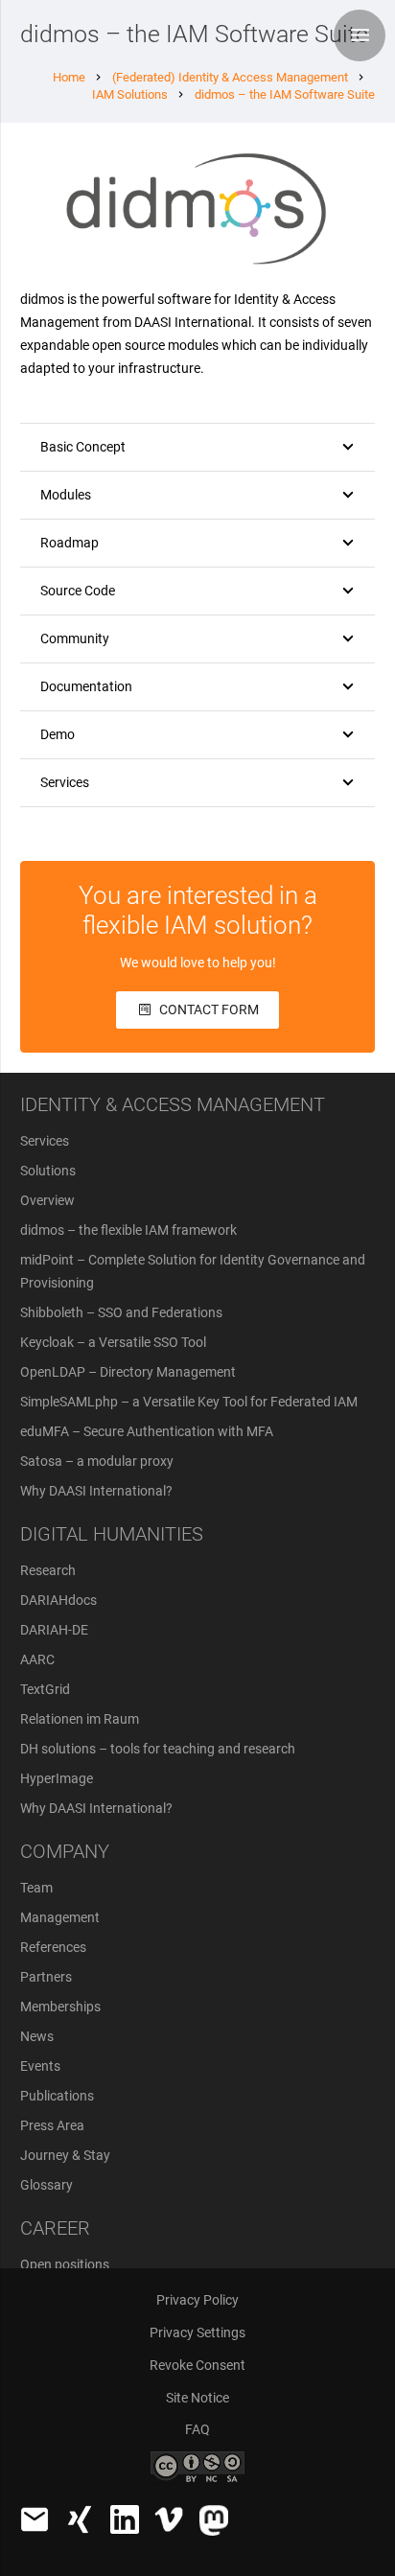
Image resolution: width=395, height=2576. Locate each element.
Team (36, 1888)
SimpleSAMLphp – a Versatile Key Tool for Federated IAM (189, 1402)
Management (60, 1917)
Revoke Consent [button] (197, 2365)
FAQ (197, 2429)
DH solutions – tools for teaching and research (158, 1749)
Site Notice (197, 2398)
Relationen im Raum (80, 1719)
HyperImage (57, 1778)
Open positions (65, 2264)
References (53, 1947)
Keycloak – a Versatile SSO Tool (113, 1342)
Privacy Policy (197, 2300)
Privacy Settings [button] (197, 2332)
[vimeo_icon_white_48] (169, 2519)
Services (45, 1141)
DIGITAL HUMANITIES (112, 1534)
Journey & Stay (65, 2155)
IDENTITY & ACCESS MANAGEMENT (173, 1104)
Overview (47, 1200)
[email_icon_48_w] (35, 2519)
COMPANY (65, 1851)
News (37, 2036)
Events (40, 2066)
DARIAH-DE (54, 1630)
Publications (57, 2096)
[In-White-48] (125, 2519)
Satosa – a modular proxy (97, 1461)
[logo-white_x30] (214, 2520)
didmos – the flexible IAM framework (128, 1230)
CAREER (55, 2228)
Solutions (48, 1171)
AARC (37, 1659)
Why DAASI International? (96, 1491)
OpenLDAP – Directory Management (128, 1372)
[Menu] (360, 35)
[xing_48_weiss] (80, 2519)
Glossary (46, 2185)
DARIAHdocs (58, 1600)
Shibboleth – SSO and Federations (121, 1312)
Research (48, 1570)
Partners (46, 1977)
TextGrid (45, 1689)
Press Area (52, 2125)
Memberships (60, 2007)
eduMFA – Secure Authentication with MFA (147, 1431)
